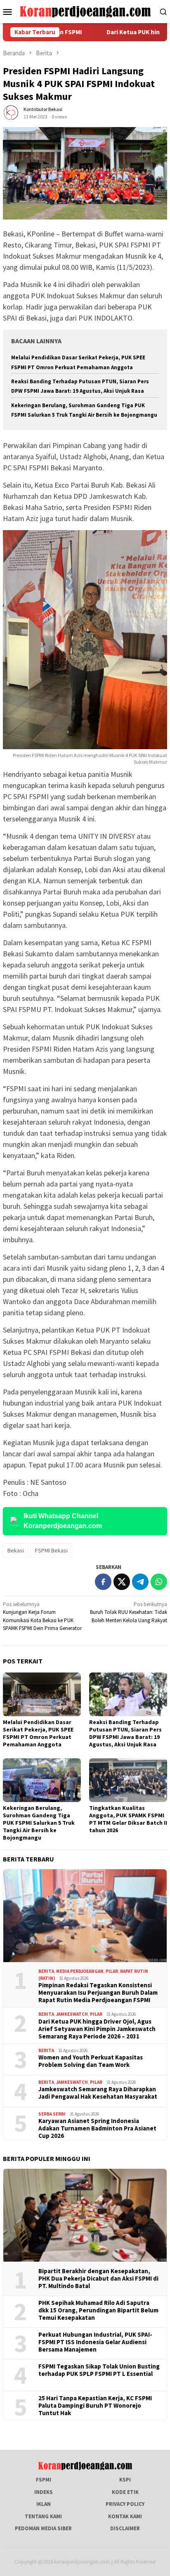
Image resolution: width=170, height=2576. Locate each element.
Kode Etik (125, 2492)
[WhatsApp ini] (159, 1582)
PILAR (112, 1971)
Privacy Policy (125, 2504)
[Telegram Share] (140, 1582)
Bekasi (16, 1550)
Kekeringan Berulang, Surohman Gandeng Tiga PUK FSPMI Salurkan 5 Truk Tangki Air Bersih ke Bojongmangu (39, 1823)
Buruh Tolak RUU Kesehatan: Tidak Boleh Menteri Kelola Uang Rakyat (129, 1612)
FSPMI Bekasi (51, 1550)
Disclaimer (125, 2528)
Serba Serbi (52, 2114)
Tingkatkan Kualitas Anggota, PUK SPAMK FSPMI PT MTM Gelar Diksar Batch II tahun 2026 (128, 1819)
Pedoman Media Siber (43, 2528)
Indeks (44, 2492)
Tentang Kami (43, 2516)
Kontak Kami (125, 2516)
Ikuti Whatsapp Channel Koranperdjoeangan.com (63, 1521)
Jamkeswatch (72, 2014)
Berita (46, 1971)
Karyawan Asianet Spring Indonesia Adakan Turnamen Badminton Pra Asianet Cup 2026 (97, 2128)
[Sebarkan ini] (103, 1582)
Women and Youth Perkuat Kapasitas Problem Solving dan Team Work (91, 2061)
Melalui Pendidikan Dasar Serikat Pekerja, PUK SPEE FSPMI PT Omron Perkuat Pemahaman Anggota (38, 1733)
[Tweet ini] (122, 1582)
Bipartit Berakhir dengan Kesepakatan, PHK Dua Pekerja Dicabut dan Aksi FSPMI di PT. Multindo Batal (98, 2279)
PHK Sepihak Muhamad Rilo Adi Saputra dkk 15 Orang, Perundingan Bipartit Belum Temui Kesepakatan (98, 2310)
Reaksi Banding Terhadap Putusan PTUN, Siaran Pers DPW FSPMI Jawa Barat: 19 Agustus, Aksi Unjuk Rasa (125, 1733)
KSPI (125, 2480)
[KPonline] (85, 11)
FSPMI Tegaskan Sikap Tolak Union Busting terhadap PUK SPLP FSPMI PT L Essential (99, 2370)
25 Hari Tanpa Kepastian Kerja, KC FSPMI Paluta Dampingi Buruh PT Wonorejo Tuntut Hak (95, 2406)
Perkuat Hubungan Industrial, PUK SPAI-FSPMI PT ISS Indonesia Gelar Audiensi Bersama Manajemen (95, 2342)
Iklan (44, 2504)
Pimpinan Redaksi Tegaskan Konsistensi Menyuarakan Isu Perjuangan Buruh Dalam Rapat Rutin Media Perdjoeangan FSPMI (98, 1993)
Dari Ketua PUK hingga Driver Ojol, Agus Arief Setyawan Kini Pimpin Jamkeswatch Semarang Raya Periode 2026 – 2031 (97, 2029)
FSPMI (44, 2480)
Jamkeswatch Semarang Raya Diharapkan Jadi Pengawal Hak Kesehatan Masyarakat (98, 2093)
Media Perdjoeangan (80, 1971)
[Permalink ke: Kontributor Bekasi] (11, 112)
